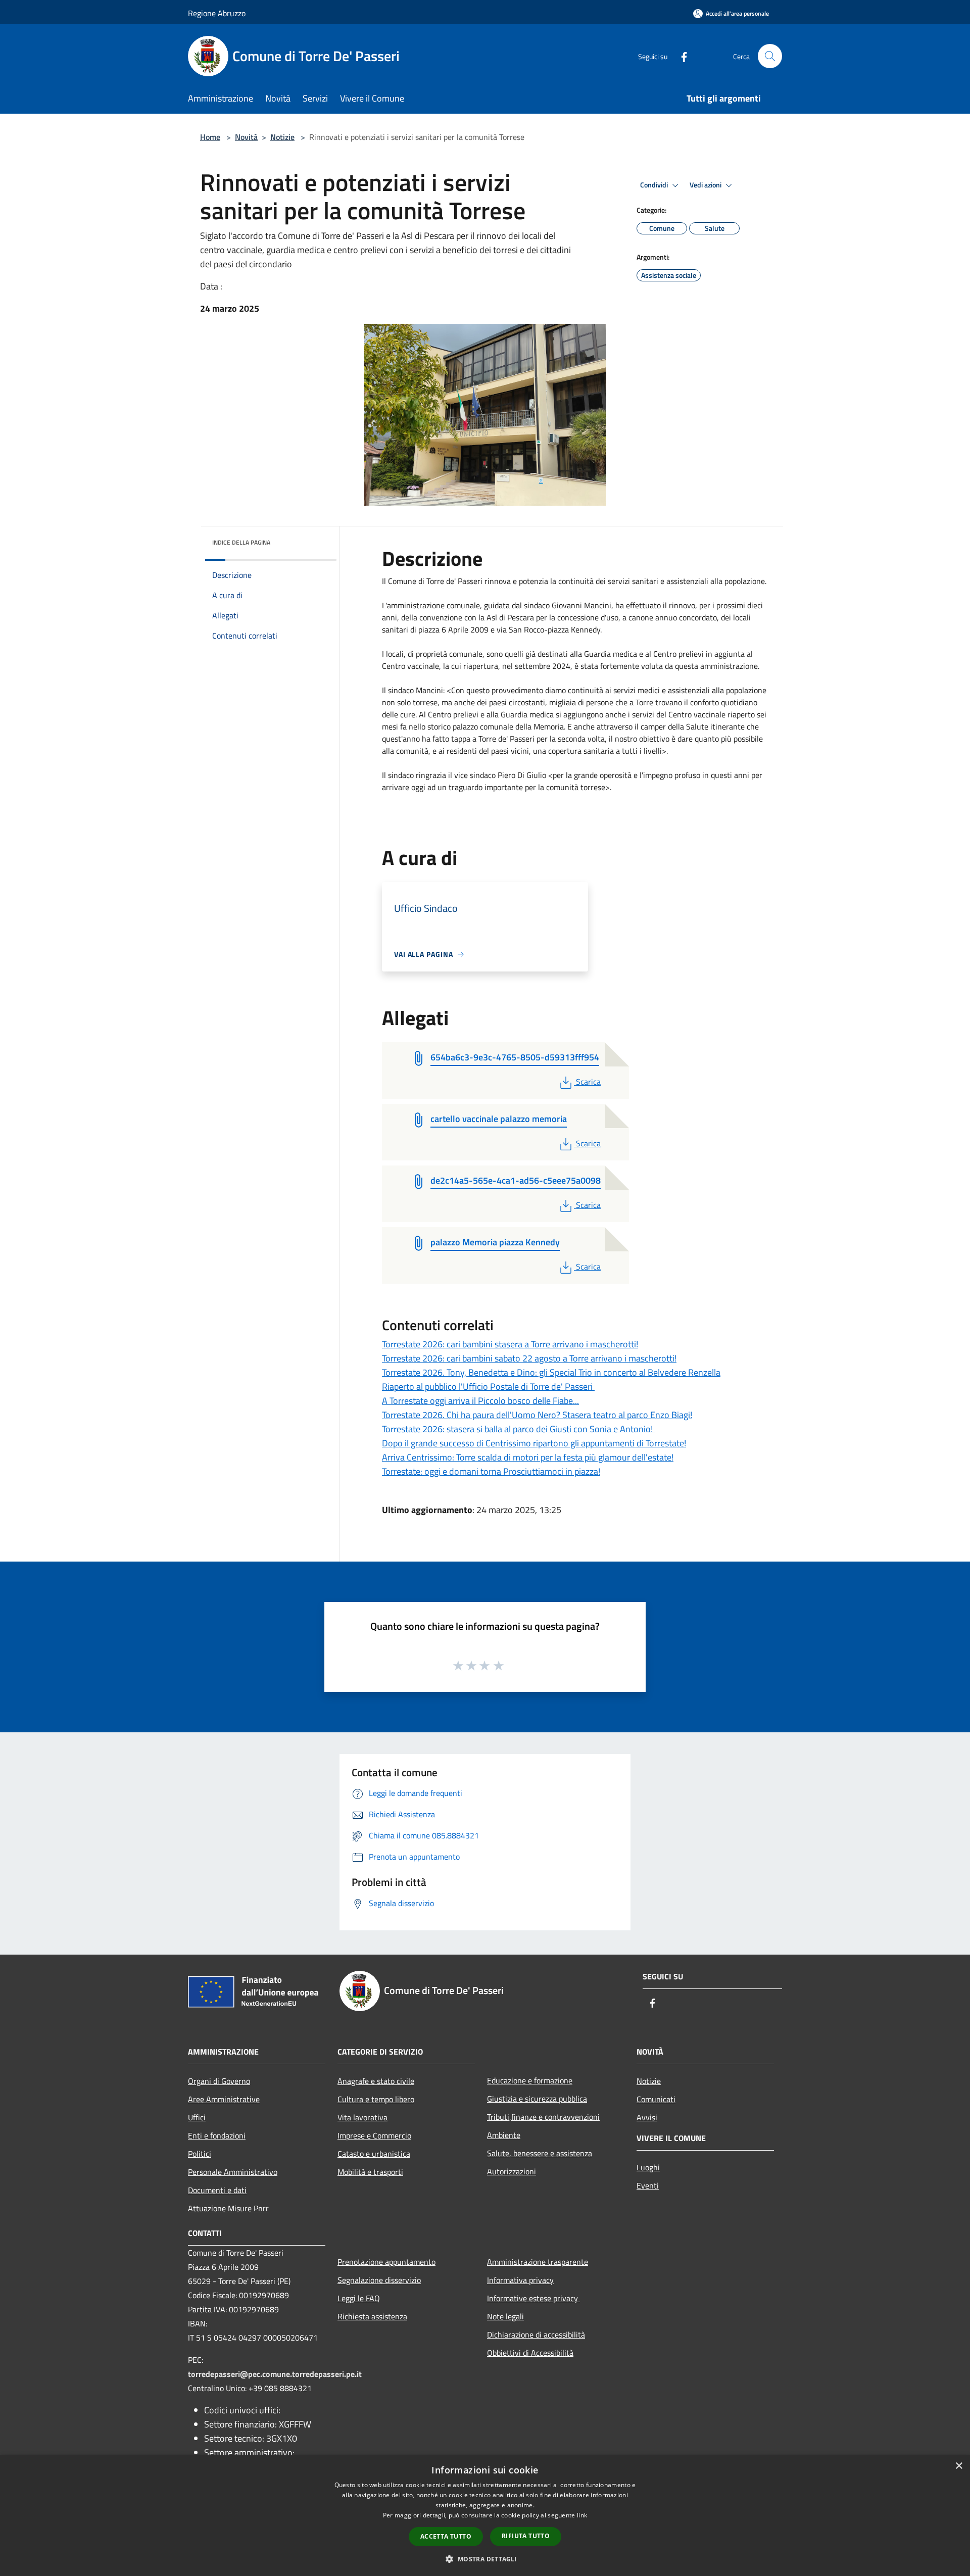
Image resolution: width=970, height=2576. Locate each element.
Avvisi (647, 2117)
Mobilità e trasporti (370, 2172)
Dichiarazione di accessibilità (536, 2335)
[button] (485, 2559)
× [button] (959, 2466)
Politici (200, 2154)
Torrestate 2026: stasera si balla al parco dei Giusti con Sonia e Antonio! (518, 1429)
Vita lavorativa (362, 2117)
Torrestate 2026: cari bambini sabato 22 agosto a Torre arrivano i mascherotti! (529, 1358)
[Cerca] (770, 56)
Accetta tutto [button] (446, 2536)
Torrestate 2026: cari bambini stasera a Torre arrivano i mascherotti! (510, 1344)
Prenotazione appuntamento (386, 2262)
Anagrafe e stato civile (376, 2081)
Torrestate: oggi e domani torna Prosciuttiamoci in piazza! (491, 1471)
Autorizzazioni (512, 2171)
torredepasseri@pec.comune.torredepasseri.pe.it (275, 2374)
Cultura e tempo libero (376, 2099)
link (582, 2515)
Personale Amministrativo (233, 2172)
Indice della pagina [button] (241, 542)
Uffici (197, 2117)
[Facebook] (680, 56)
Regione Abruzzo (217, 13)
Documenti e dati (217, 2190)
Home (210, 137)
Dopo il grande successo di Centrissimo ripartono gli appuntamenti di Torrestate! (534, 1443)
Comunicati (656, 2099)
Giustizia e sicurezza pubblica (537, 2099)
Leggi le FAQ (359, 2298)
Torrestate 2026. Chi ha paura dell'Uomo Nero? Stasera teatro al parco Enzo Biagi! (537, 1415)
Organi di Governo (219, 2081)
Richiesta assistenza (372, 2316)
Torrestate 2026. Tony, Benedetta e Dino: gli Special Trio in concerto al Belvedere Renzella (551, 1372)
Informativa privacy (520, 2280)
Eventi (648, 2185)
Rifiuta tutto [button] (526, 2536)
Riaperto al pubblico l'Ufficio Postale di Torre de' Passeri (488, 1387)
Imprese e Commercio (374, 2135)
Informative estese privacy (533, 2298)
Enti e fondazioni (217, 2135)
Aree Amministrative (224, 2099)
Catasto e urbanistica (374, 2154)
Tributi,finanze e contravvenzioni (543, 2117)
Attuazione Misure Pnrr (228, 2208)
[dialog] (485, 2516)
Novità (246, 137)
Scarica (588, 1082)
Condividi (655, 185)
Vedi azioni (706, 185)
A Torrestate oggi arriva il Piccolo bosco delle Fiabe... (480, 1401)
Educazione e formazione (530, 2080)
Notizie (282, 137)
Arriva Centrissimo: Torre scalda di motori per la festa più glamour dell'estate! (528, 1457)
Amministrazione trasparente (538, 2262)
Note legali (505, 2316)
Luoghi (648, 2167)
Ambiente (504, 2135)
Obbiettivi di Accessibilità (530, 2353)
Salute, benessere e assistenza (540, 2153)
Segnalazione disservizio (379, 2280)
